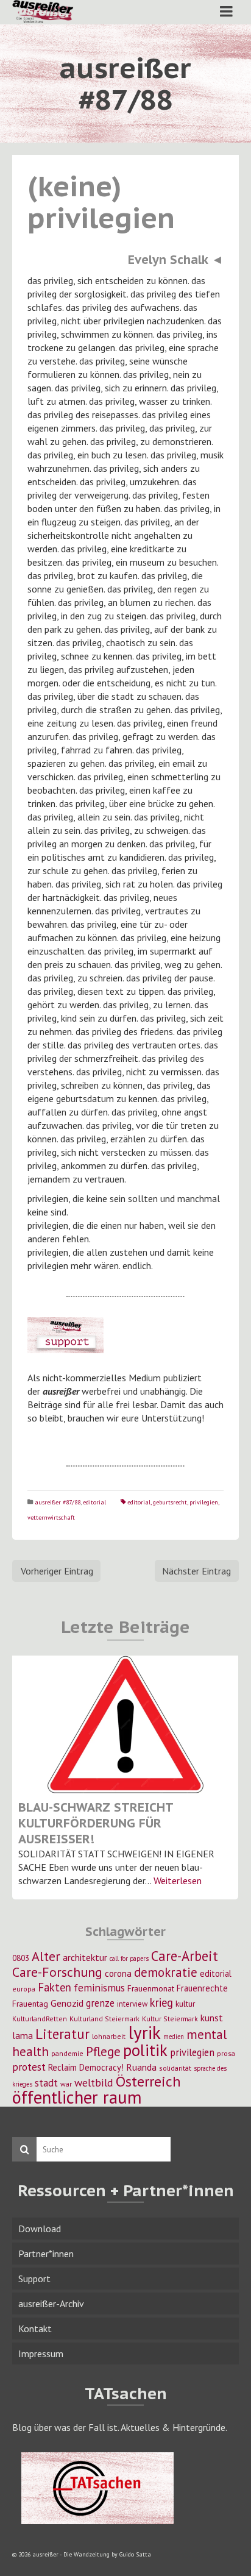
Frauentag (30, 2004)
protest (29, 2067)
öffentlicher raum (77, 2097)
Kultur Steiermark (170, 2019)
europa (24, 1989)
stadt (46, 2083)
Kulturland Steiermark (104, 2019)
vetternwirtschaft (51, 1517)
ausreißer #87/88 (58, 1502)
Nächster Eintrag (196, 1571)
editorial (94, 1502)
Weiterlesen (178, 1880)
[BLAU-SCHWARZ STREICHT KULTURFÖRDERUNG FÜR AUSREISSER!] (125, 1724)
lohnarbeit (109, 2036)
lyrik (144, 2032)
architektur (85, 1957)
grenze (100, 2003)
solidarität (175, 2068)
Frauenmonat (151, 1988)
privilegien (204, 1502)
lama (23, 2035)
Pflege (103, 2051)
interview (132, 2004)
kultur (185, 2004)
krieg (161, 2002)
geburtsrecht (170, 1502)
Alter (46, 1956)
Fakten (55, 1987)
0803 (21, 1958)
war (66, 2084)
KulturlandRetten (40, 2019)
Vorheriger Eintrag (57, 1571)
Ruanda (141, 2067)
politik (145, 2050)
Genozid (67, 2003)
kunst (212, 2018)
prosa (226, 2053)
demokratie (166, 1972)
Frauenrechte (202, 1988)
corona (118, 1973)
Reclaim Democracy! (86, 2067)
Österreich (148, 2081)
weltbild (94, 2083)
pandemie (67, 2053)
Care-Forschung (57, 1972)
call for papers (129, 1959)
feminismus (99, 1987)
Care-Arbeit (185, 1956)
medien (174, 2037)
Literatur (62, 2034)
